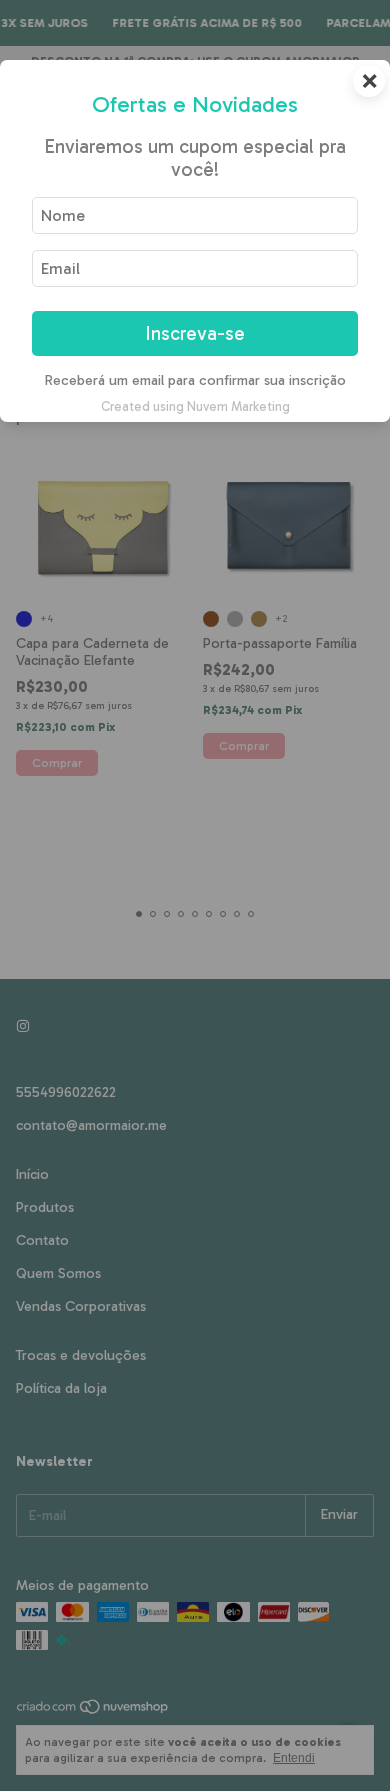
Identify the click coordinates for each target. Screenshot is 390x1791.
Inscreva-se (195, 333)
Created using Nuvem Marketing (195, 406)
